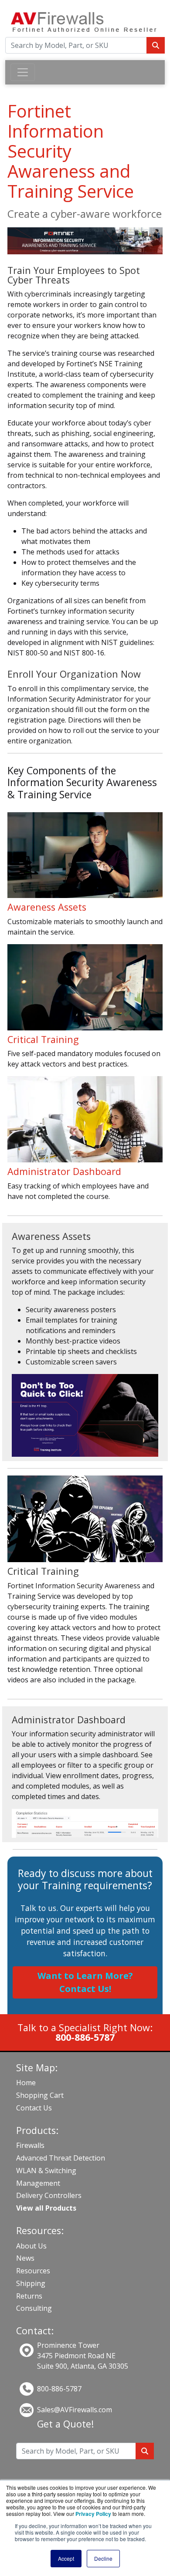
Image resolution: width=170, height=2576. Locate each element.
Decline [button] (103, 2558)
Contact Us (34, 2108)
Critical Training (43, 1039)
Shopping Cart (40, 2095)
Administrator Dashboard (64, 1171)
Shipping (31, 2283)
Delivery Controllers (49, 2195)
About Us (31, 2246)
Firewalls (30, 2145)
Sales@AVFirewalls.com (75, 2410)
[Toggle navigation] (23, 72)
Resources (33, 2271)
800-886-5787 (59, 2389)
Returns (29, 2296)
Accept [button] (66, 2558)
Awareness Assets (47, 907)
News (25, 2258)
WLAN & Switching (46, 2171)
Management (38, 2183)
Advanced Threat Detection (61, 2158)
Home (26, 2083)
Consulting (34, 2308)
